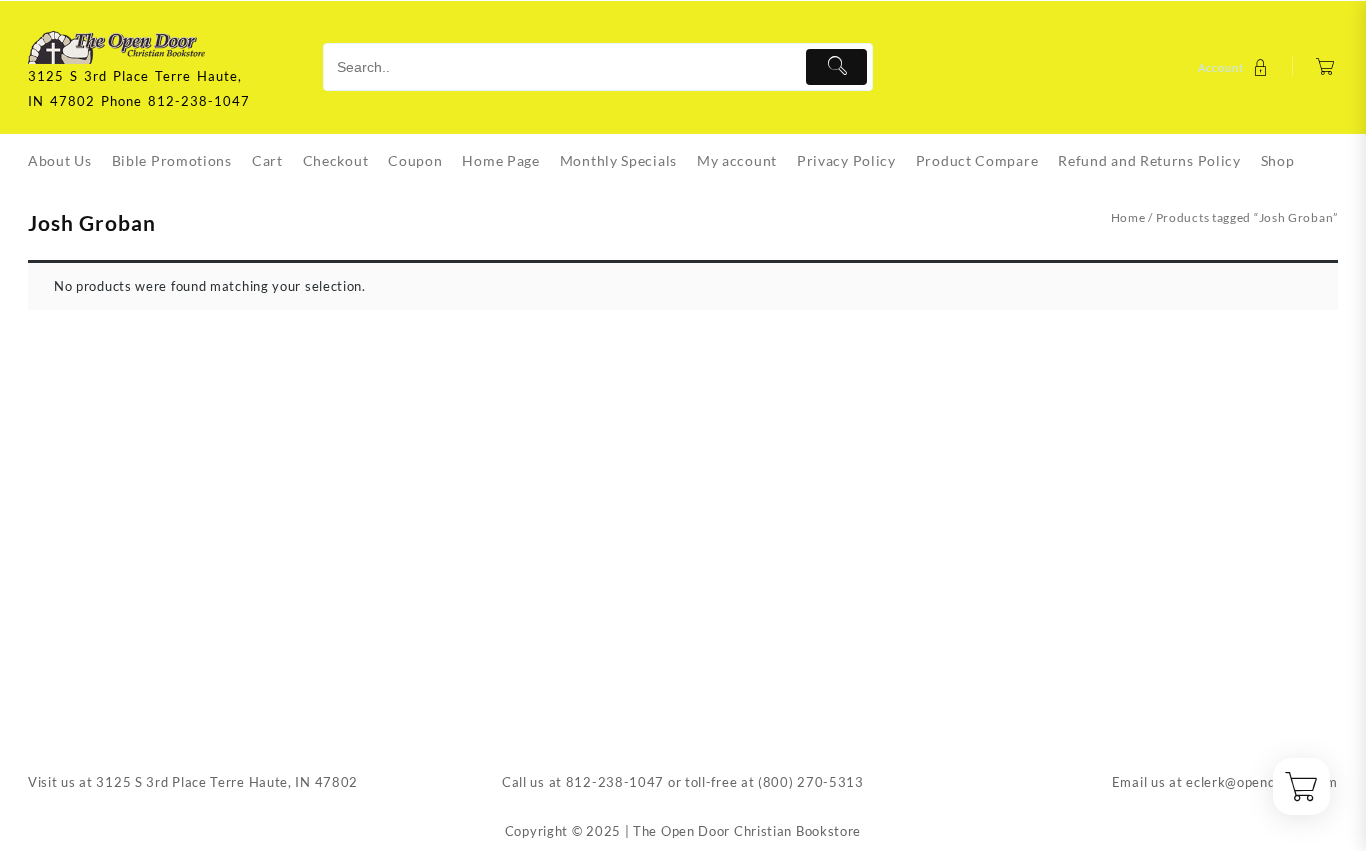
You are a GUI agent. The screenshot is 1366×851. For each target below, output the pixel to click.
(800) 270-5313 (811, 782)
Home (1128, 217)
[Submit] (836, 67)
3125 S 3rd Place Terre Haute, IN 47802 (227, 782)
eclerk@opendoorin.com (1262, 782)
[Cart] (1325, 67)
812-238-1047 (615, 782)
